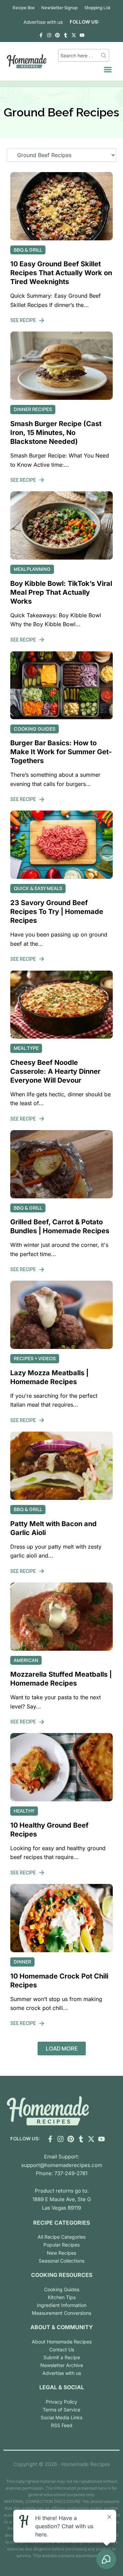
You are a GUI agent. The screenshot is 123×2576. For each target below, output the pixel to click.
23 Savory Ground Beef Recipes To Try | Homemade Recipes (57, 912)
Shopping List (97, 8)
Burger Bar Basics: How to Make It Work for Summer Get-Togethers (61, 752)
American (26, 1660)
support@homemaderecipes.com (62, 2165)
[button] (62, 2049)
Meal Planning (32, 569)
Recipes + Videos (35, 1358)
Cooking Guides (35, 729)
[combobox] (80, 55)
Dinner (22, 1962)
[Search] (104, 55)
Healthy (24, 1811)
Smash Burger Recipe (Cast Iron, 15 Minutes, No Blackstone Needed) (56, 433)
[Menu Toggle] (108, 69)
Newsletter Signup (59, 8)
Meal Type (26, 1048)
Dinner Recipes (33, 409)
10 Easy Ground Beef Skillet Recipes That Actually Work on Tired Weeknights (61, 273)
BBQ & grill (28, 250)
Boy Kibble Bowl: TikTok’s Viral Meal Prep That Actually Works (61, 592)
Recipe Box (24, 8)
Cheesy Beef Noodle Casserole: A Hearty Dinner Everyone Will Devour (55, 1071)
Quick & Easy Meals (38, 888)
